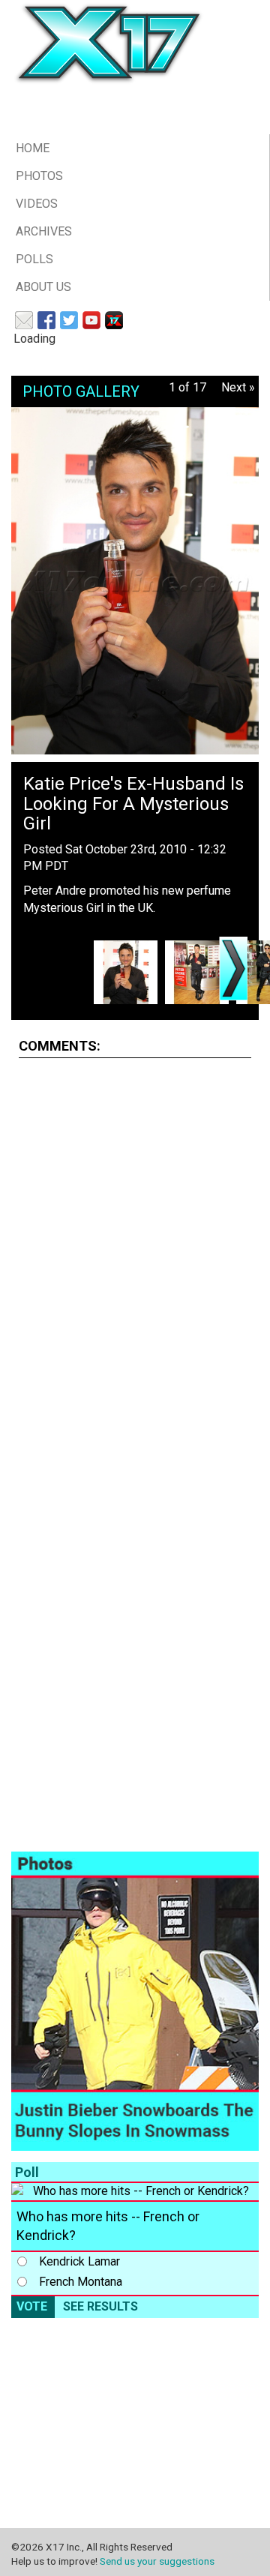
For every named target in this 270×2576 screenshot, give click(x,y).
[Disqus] (135, 1258)
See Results (100, 2306)
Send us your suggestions (157, 2561)
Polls (34, 259)
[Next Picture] (233, 969)
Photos (39, 176)
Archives (44, 231)
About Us (43, 287)
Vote (32, 2306)
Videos (37, 204)
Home (33, 148)
